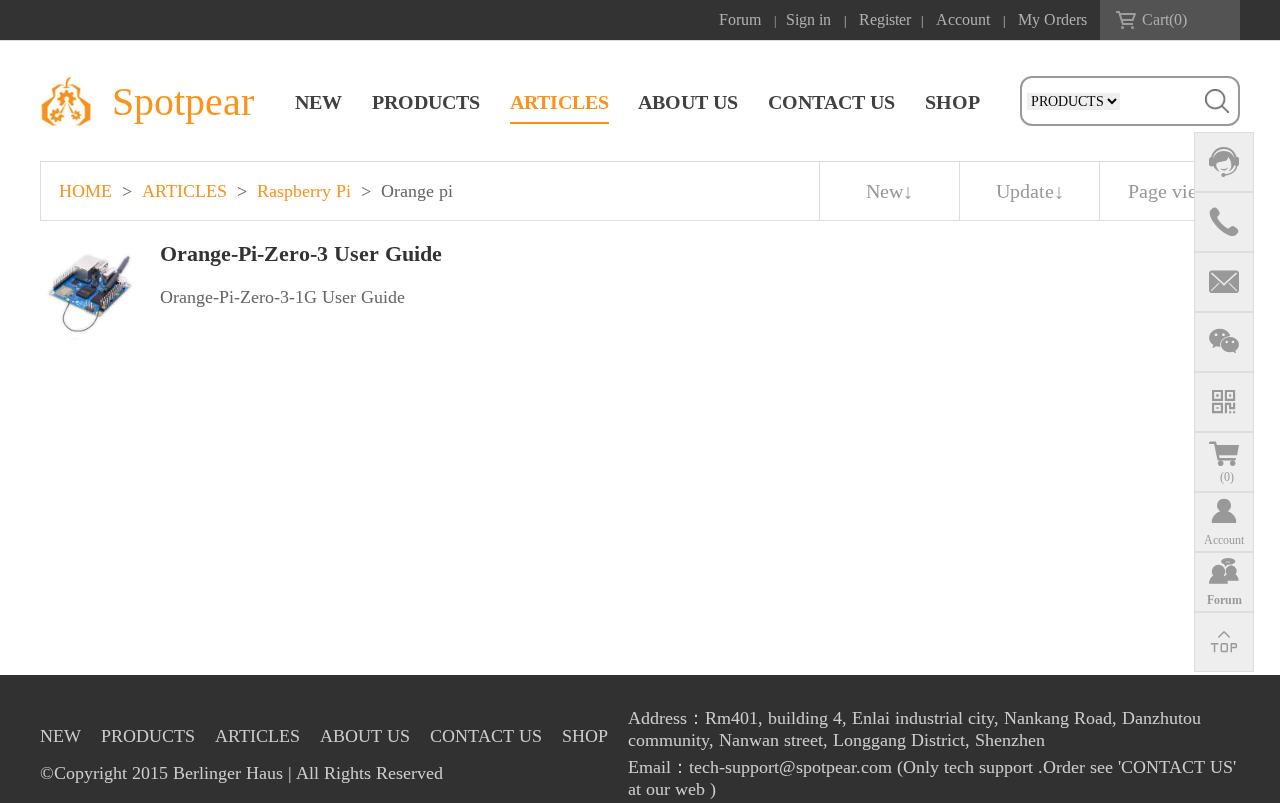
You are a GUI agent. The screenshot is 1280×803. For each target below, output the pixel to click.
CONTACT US (831, 102)
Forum (740, 19)
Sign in (808, 19)
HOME (85, 191)
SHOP (952, 102)
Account (963, 19)
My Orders (1052, 19)
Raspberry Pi (304, 191)
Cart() (1164, 19)
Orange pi (417, 191)
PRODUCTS (426, 102)
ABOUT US (688, 102)
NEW (318, 102)
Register (885, 19)
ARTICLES (559, 102)
